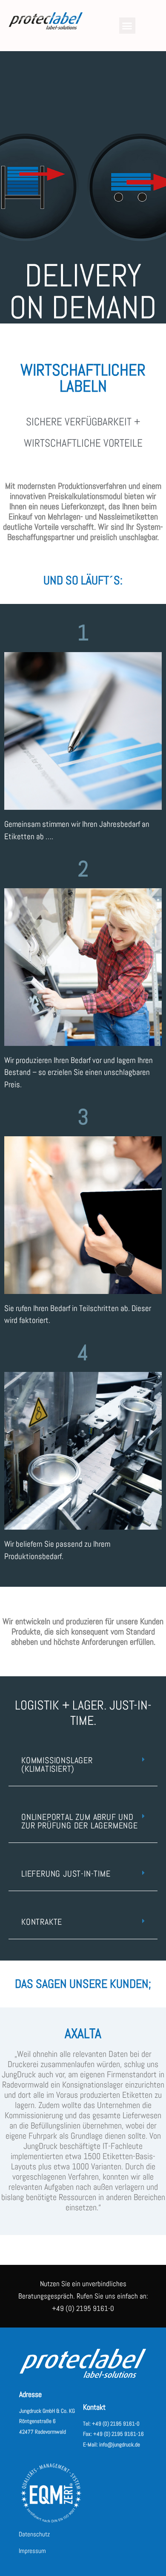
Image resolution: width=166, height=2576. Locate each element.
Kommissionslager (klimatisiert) (57, 1765)
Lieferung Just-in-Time (66, 1874)
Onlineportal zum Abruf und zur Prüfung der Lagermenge (80, 1821)
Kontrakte (42, 1922)
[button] (127, 26)
